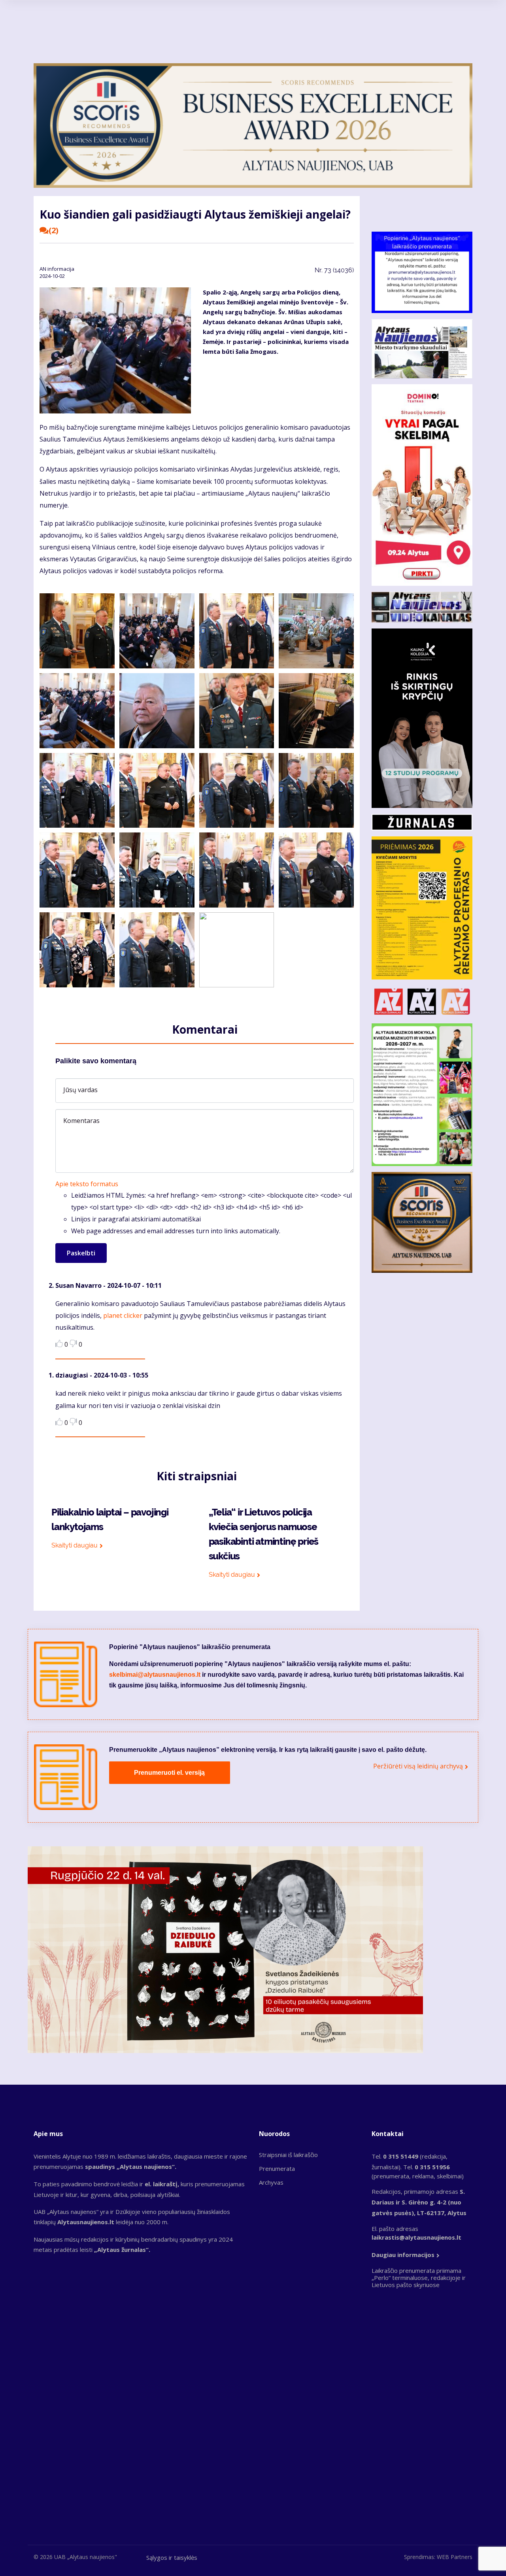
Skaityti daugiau (75, 1545)
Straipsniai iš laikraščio (288, 2155)
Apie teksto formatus (87, 1184)
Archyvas (271, 2182)
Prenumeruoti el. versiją (169, 1773)
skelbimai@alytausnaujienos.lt (155, 1675)
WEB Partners (455, 2557)
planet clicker (123, 1315)
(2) (54, 230)
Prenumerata (277, 2168)
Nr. (334, 270)
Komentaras (81, 1121)
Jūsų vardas (80, 1090)
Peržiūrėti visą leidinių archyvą (418, 1766)
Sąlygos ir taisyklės (172, 2557)
